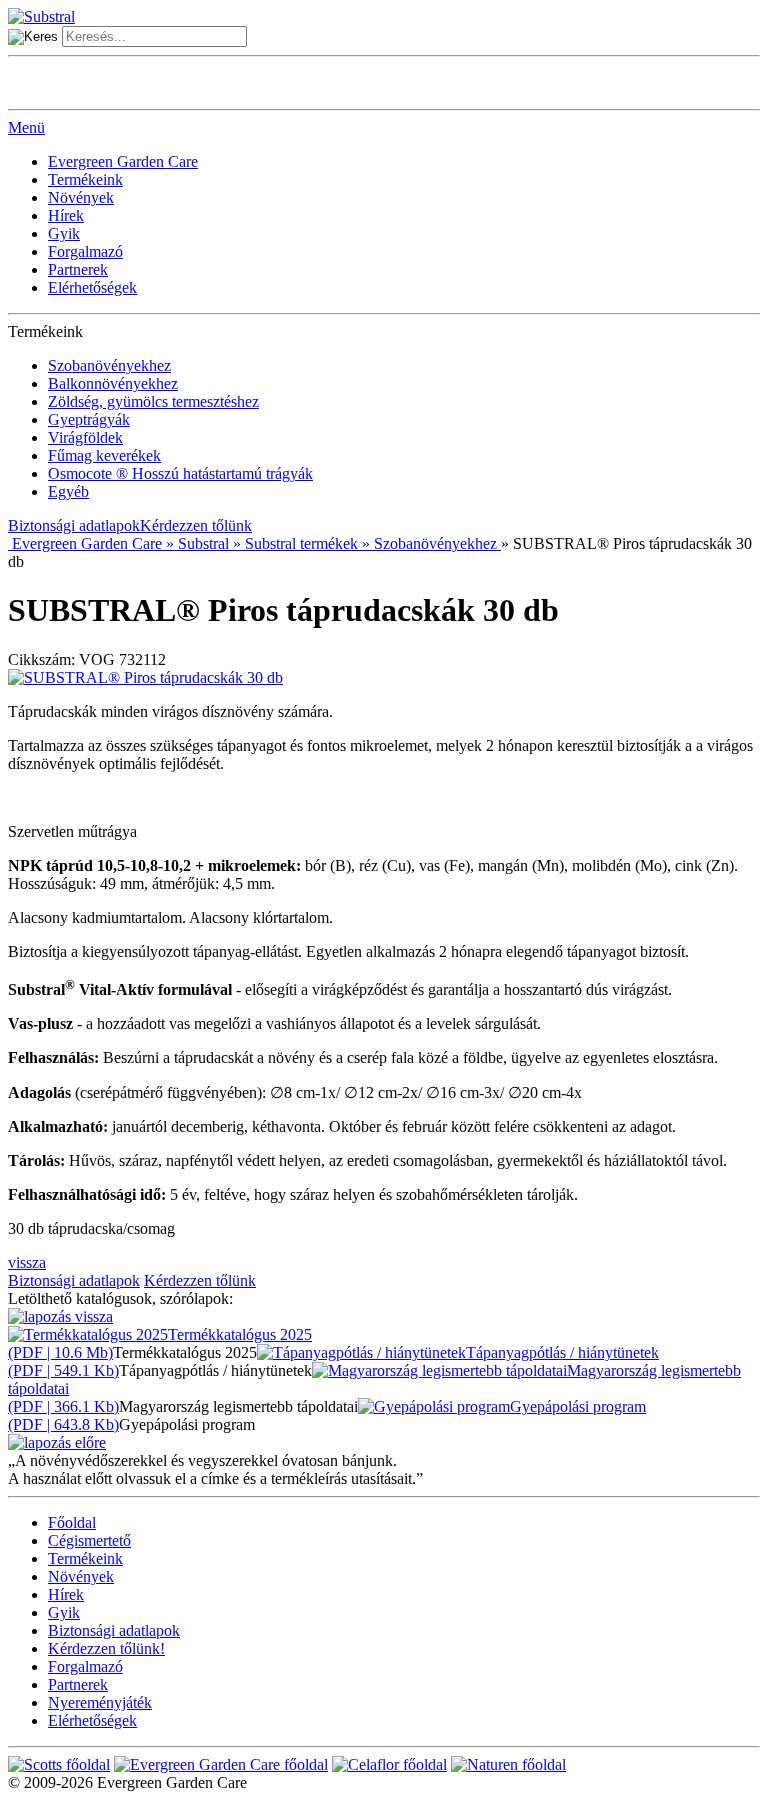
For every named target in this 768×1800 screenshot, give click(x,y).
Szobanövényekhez (109, 365)
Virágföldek (85, 437)
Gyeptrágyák (89, 419)
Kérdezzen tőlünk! (106, 1648)
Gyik (64, 233)
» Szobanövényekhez (429, 543)
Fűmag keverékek (104, 455)
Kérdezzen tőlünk (196, 525)
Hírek (66, 215)
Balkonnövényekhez (113, 383)
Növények (81, 197)
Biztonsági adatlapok (74, 525)
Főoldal (72, 1522)
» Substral (195, 543)
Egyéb (68, 491)
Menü (26, 127)
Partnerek (78, 269)
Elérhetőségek (92, 287)
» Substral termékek (293, 543)
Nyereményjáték (100, 1702)
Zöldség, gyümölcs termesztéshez (153, 401)
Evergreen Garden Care (123, 161)
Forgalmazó (85, 251)
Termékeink (85, 179)
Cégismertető (89, 1540)
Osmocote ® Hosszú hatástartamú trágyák (180, 473)
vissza (27, 1262)
